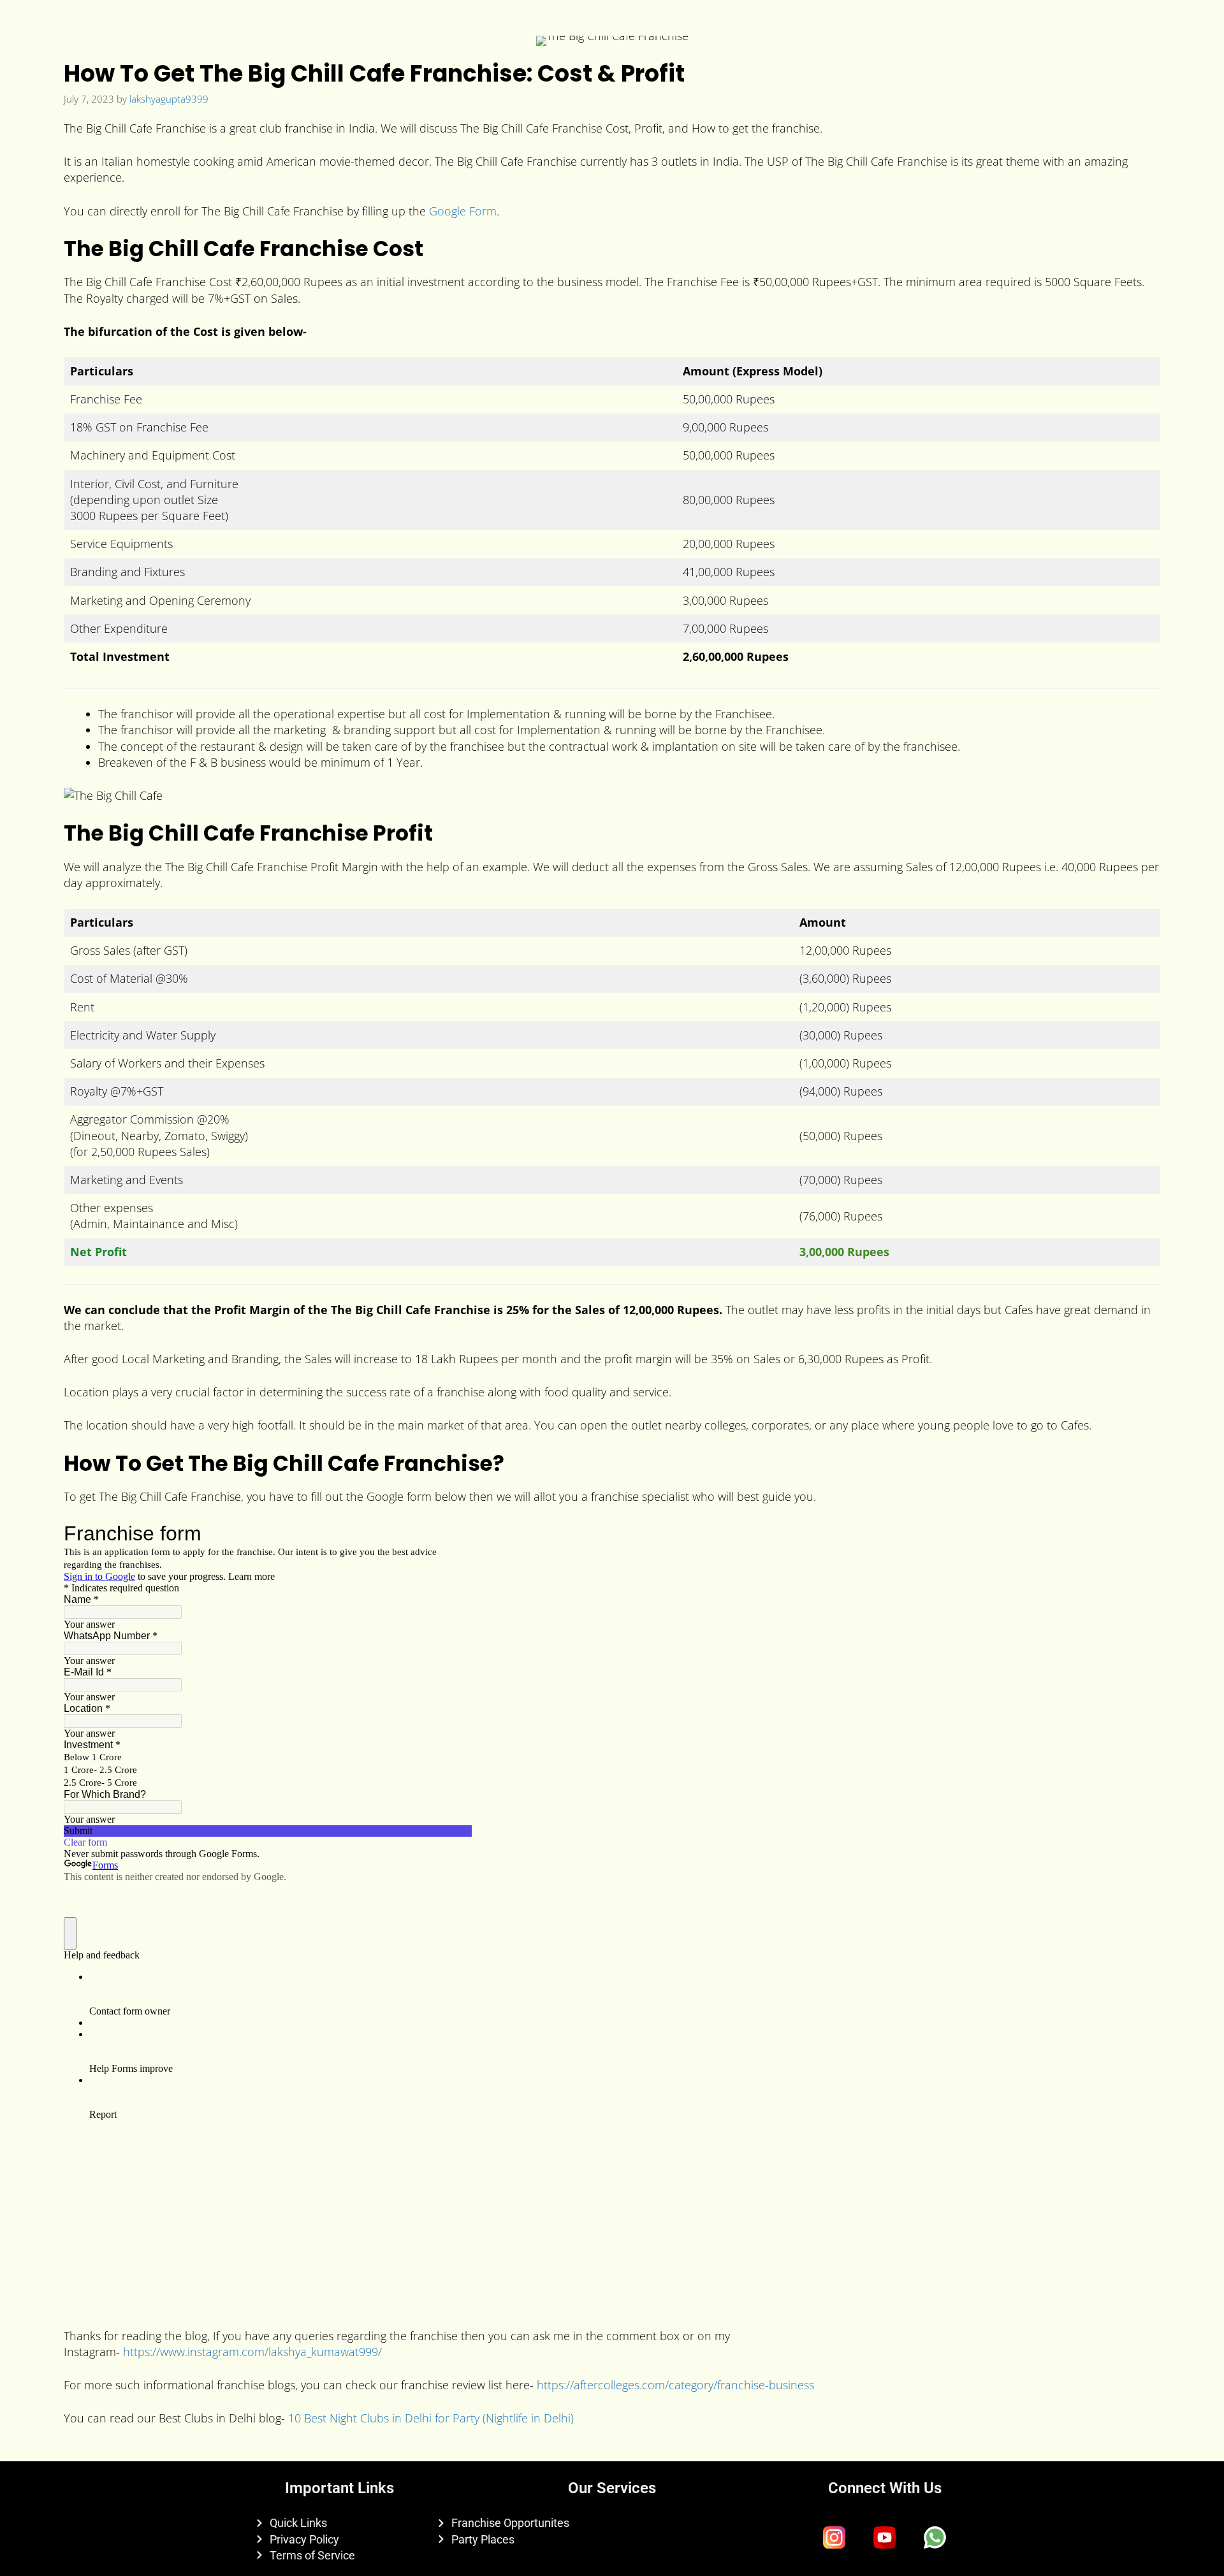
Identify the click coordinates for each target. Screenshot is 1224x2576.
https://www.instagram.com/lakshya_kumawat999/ (252, 2352)
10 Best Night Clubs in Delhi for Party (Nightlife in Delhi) (431, 2418)
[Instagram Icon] (834, 2537)
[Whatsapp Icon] (935, 2537)
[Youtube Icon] (885, 2537)
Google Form (463, 211)
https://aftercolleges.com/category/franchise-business (675, 2385)
